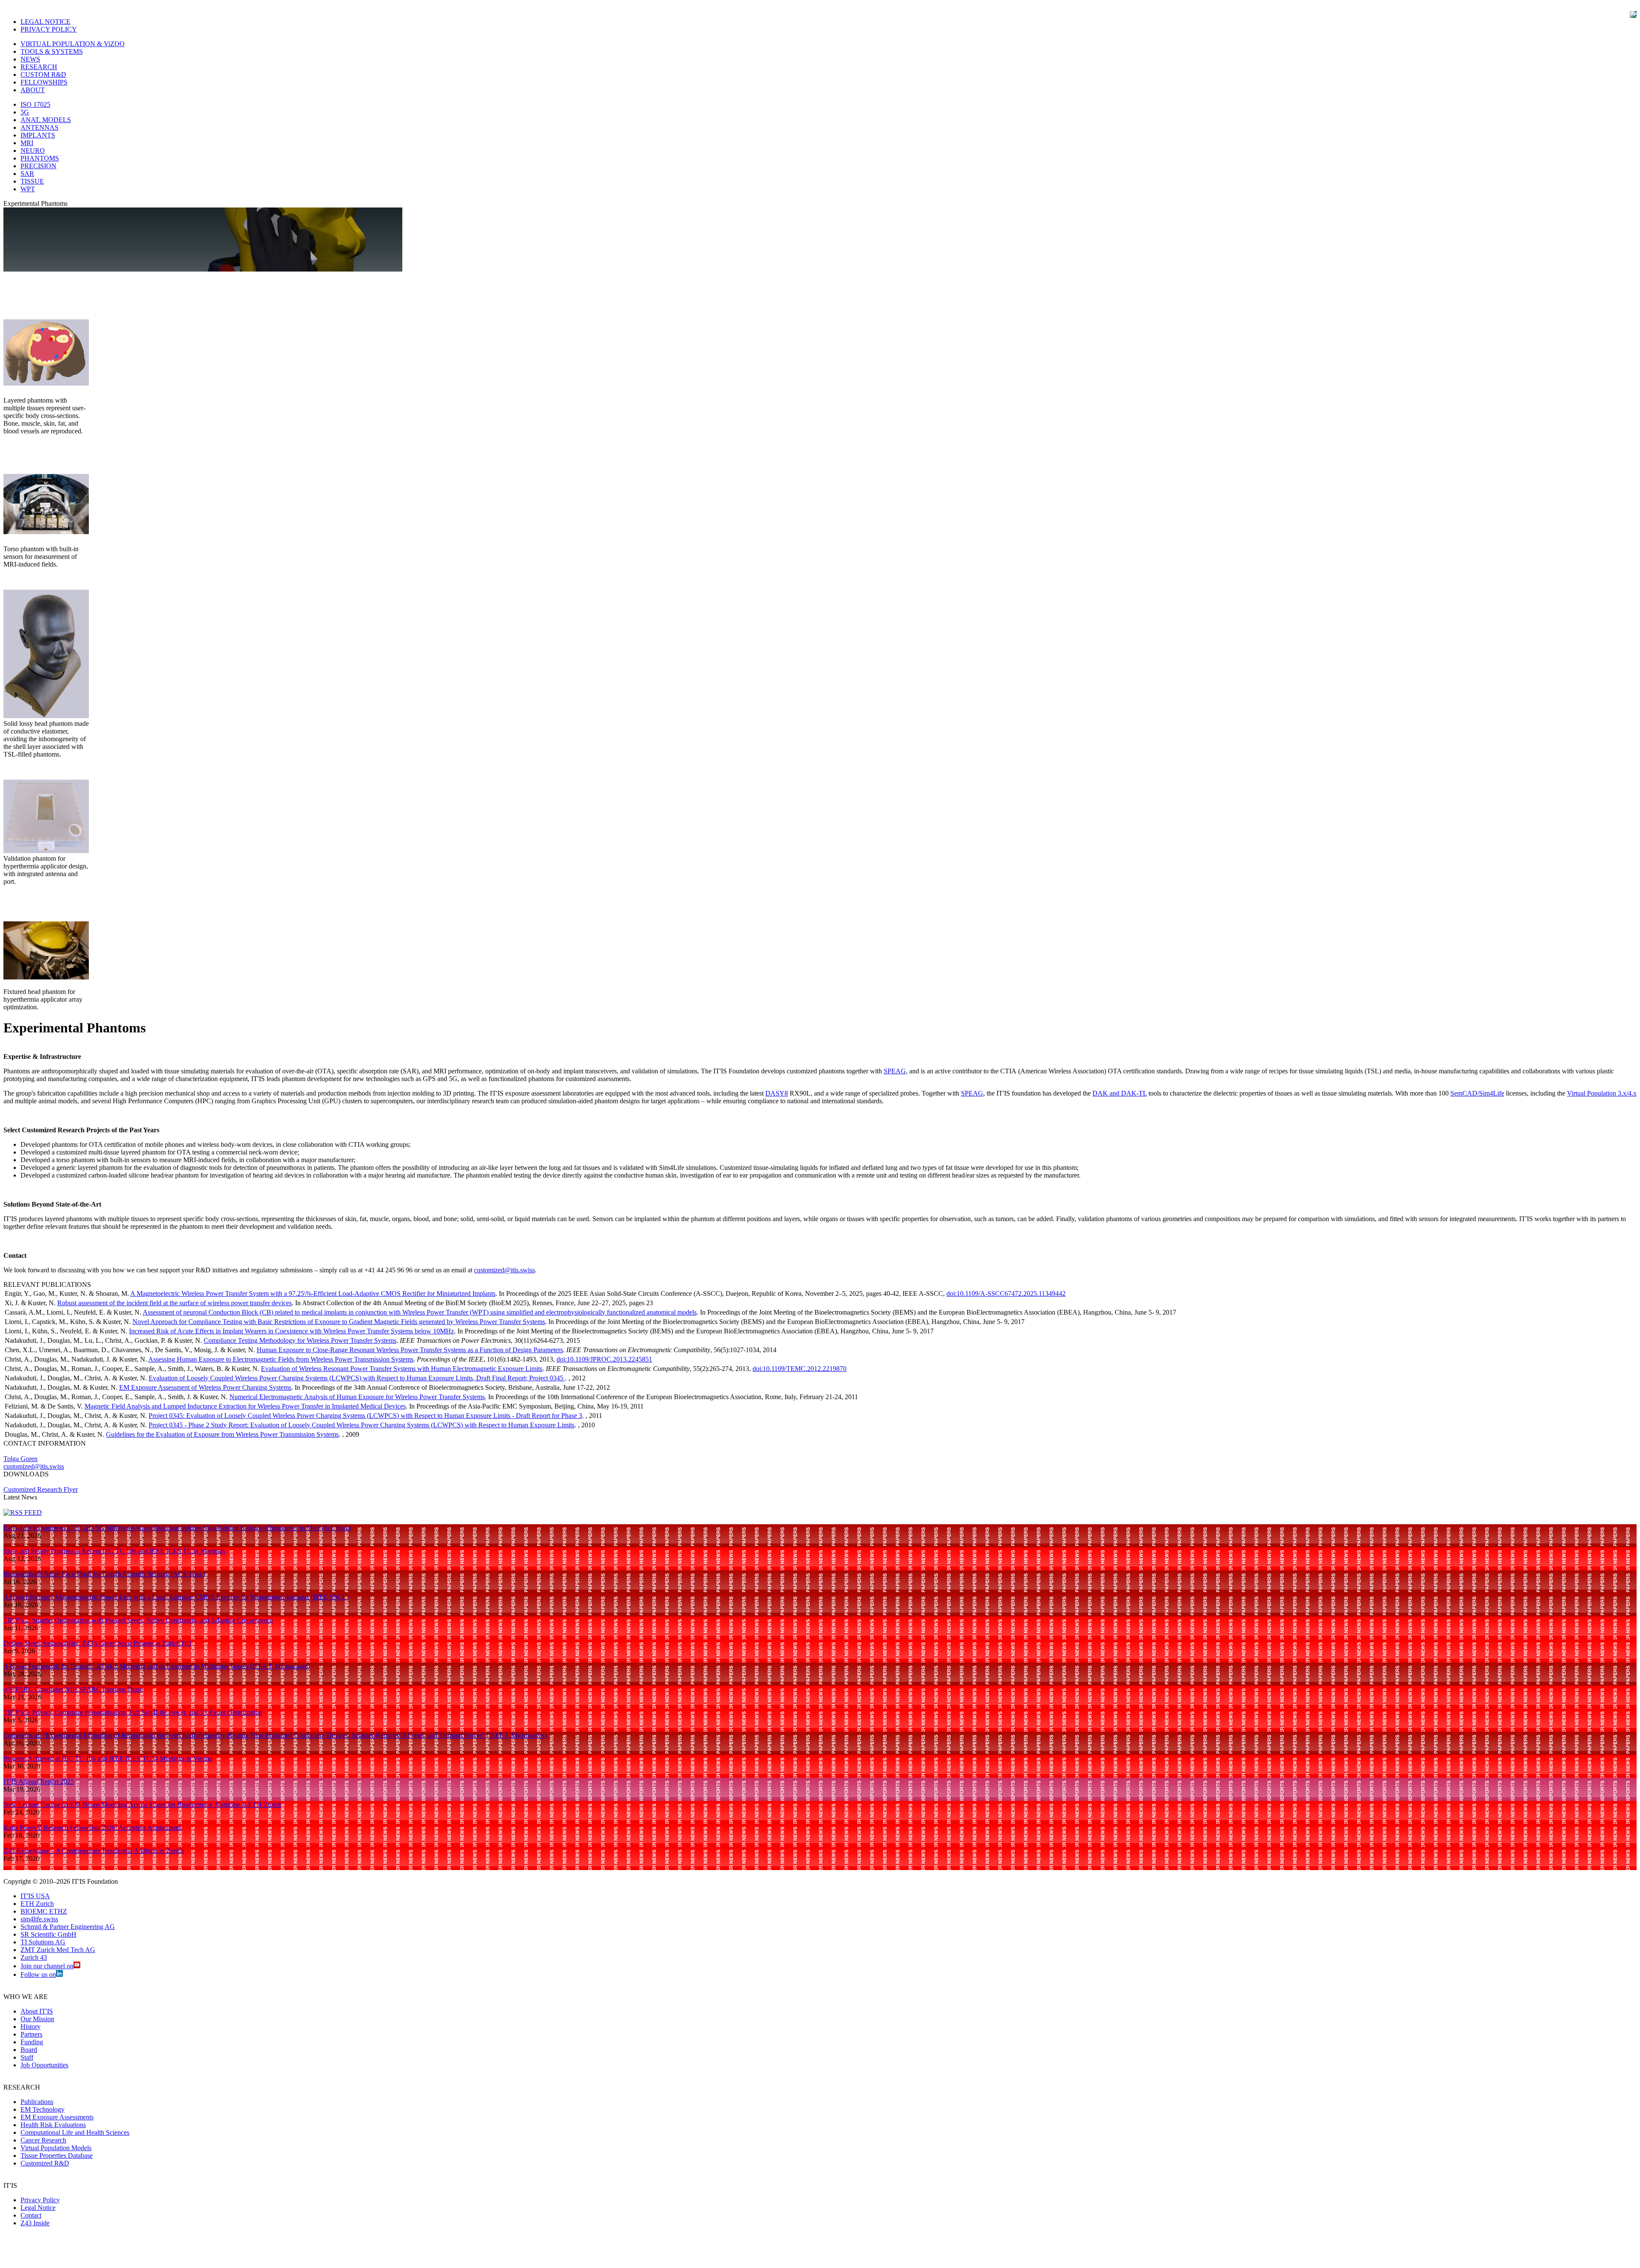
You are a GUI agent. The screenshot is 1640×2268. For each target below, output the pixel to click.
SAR (27, 174)
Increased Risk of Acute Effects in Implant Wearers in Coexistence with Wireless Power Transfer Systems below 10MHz (291, 1331)
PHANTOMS (40, 158)
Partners (31, 2034)
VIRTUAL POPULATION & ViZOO (73, 44)
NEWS (30, 59)
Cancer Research (43, 2140)
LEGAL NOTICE (45, 22)
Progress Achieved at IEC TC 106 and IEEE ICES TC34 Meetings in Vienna (108, 1758)
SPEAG (895, 1071)
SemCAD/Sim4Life (1477, 1093)
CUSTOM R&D (43, 75)
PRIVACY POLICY (49, 29)
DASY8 (777, 1093)
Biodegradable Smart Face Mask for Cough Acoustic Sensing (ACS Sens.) (104, 1574)
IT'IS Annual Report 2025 (39, 1781)
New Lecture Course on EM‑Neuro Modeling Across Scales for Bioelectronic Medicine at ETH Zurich (142, 1805)
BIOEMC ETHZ (44, 1911)
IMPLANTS (38, 135)
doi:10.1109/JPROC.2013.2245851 (604, 1359)
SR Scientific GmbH (48, 1934)
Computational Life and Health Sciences (75, 2132)
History (31, 2027)
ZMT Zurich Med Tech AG (58, 1950)
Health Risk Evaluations (53, 2125)
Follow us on (38, 1974)
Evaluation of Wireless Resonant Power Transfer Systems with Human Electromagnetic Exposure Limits (402, 1369)
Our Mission (37, 2019)
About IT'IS (37, 2011)
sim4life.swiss (39, 1919)
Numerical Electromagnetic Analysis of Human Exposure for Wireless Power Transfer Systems (357, 1397)
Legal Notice (38, 2208)
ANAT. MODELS (46, 120)
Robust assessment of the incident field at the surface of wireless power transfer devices (174, 1303)
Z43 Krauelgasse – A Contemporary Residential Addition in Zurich (94, 1851)
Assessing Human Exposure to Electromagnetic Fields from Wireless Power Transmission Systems (281, 1359)
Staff (27, 2057)
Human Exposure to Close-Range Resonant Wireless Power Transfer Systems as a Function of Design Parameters (410, 1350)
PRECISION (38, 166)
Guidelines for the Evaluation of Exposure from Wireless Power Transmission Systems (222, 1434)
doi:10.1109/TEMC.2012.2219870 (799, 1369)
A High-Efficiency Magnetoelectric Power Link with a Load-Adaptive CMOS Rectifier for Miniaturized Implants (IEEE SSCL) (176, 1597)
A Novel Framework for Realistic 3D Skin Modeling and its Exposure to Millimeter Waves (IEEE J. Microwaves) (157, 1666)
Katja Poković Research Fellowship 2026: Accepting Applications (92, 1828)
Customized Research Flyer (41, 1489)
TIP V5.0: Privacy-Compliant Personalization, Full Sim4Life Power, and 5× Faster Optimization (133, 1712)
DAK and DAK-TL (1120, 1093)
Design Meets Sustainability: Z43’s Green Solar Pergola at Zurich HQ (98, 1643)
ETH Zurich (37, 1904)
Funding (32, 2042)
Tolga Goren (20, 1459)
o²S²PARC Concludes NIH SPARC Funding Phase (73, 1689)
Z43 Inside (35, 2223)
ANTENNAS (40, 127)
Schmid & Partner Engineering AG (68, 1927)
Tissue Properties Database (57, 2155)
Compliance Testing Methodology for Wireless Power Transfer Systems (300, 1340)
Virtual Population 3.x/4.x (1602, 1093)
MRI (27, 143)
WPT (28, 189)
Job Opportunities (44, 2065)
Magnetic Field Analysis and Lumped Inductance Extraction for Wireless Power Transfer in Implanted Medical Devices (245, 1406)
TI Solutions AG (43, 1942)
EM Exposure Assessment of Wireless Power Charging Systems (205, 1387)
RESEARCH (39, 67)
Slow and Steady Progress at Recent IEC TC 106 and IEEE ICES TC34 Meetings (114, 1551)
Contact (31, 2215)
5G (25, 112)
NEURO (33, 151)
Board (29, 2050)
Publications (37, 2102)
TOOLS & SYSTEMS (52, 51)
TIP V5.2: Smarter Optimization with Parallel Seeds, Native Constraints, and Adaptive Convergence (138, 1620)
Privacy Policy (40, 2200)
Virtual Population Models (56, 2148)
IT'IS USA (35, 1896)
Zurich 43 (34, 1957)
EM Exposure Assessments (57, 2117)
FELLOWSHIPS (44, 82)
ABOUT (33, 90)
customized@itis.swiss (504, 1270)
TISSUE (32, 181)
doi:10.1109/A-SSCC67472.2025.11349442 (1006, 1293)
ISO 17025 (35, 104)
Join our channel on (47, 1966)
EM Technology (42, 2109)
